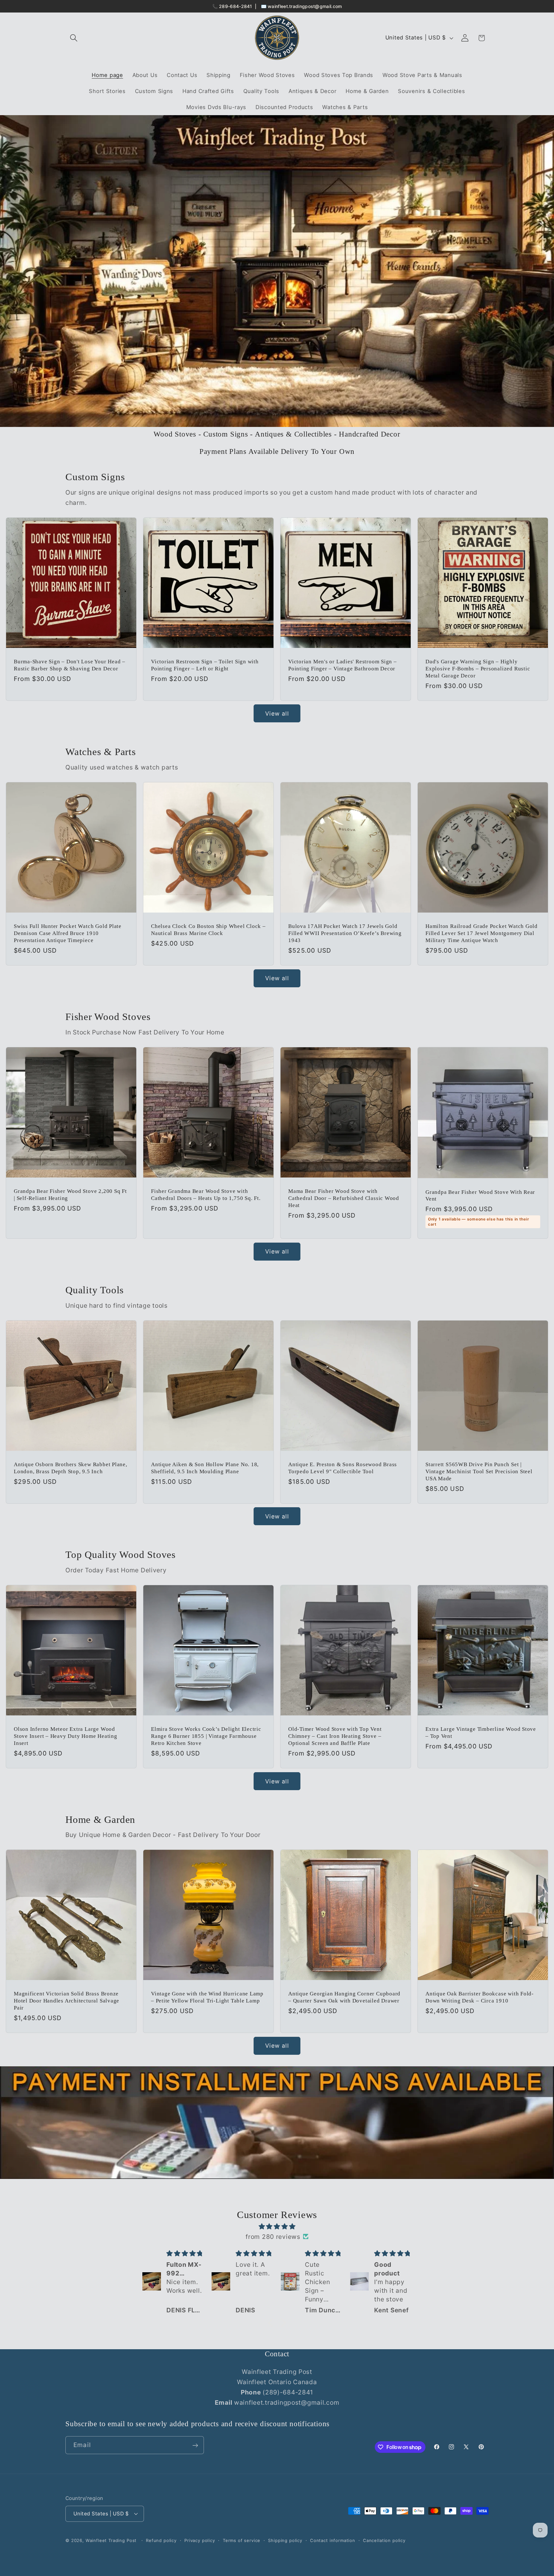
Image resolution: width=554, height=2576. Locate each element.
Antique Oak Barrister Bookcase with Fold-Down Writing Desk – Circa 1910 (480, 1998)
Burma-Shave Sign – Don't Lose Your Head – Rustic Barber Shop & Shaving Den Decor (70, 665)
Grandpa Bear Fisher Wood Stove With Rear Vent (480, 1195)
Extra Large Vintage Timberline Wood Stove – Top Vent (481, 1733)
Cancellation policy (384, 2540)
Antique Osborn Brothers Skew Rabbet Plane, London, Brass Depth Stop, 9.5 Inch (71, 1468)
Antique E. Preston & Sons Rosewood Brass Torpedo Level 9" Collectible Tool (343, 1468)
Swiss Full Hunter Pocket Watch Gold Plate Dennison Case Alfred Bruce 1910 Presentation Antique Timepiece (68, 933)
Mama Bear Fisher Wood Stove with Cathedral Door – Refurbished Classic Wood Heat (344, 1198)
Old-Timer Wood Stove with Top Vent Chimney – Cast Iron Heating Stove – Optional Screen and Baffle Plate (335, 1736)
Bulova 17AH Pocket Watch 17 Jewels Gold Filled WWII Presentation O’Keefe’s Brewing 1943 (345, 933)
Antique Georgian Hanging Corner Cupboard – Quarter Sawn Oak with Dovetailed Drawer (344, 1998)
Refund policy (161, 2540)
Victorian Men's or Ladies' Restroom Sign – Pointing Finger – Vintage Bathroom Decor (343, 665)
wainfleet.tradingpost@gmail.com (305, 6)
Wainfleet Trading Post (111, 2540)
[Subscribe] (195, 2445)
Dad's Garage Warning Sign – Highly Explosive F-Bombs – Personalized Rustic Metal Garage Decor (478, 668)
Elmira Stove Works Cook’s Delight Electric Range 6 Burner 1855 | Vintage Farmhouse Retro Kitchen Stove (206, 1736)
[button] (74, 38)
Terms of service (242, 2540)
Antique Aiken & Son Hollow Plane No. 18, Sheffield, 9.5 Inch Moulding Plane (205, 1468)
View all (277, 714)
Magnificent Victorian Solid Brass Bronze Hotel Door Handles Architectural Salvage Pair (67, 2001)
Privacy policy (200, 2540)
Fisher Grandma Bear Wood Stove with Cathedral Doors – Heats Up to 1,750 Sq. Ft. (206, 1195)
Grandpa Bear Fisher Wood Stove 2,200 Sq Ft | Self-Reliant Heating (70, 1195)
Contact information (333, 2540)
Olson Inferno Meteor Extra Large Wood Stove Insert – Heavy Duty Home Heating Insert (66, 1736)
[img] (277, 2226)
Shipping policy (285, 2540)
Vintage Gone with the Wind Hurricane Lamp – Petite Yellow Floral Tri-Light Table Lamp (207, 1998)
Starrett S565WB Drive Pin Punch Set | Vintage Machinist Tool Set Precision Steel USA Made (479, 1471)
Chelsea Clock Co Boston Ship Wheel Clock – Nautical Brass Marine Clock (208, 930)
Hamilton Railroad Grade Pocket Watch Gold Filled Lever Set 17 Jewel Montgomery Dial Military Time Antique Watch (482, 933)
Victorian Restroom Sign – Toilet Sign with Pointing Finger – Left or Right (205, 665)
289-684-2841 (236, 6)
